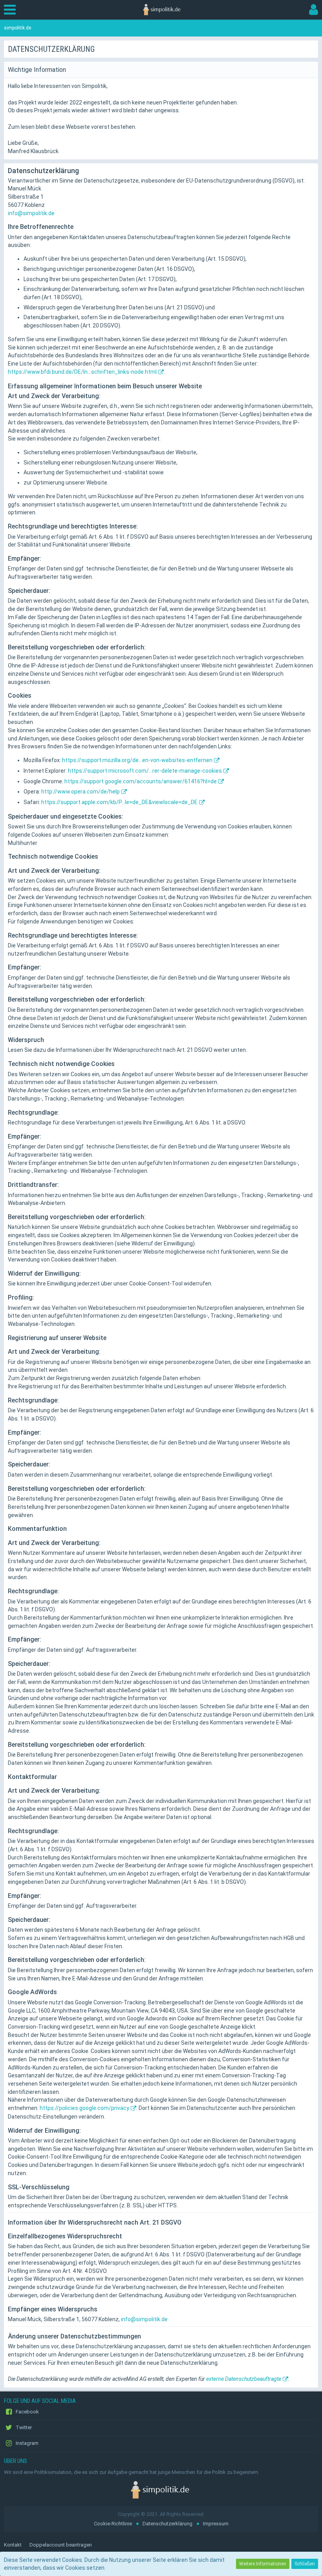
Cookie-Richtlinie (113, 2524)
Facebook (27, 2412)
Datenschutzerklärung (167, 2524)
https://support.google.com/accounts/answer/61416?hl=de (141, 781)
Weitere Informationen (263, 2564)
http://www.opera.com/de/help (80, 792)
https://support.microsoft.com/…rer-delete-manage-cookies (145, 771)
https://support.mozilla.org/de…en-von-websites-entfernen (137, 760)
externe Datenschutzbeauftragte (244, 2379)
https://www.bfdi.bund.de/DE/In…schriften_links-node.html (82, 372)
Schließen (305, 2564)
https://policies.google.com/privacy (84, 2108)
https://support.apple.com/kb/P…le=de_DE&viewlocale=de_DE (119, 802)
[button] (12, 10)
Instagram (27, 2443)
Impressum (216, 2524)
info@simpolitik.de (31, 213)
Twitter (23, 2427)
